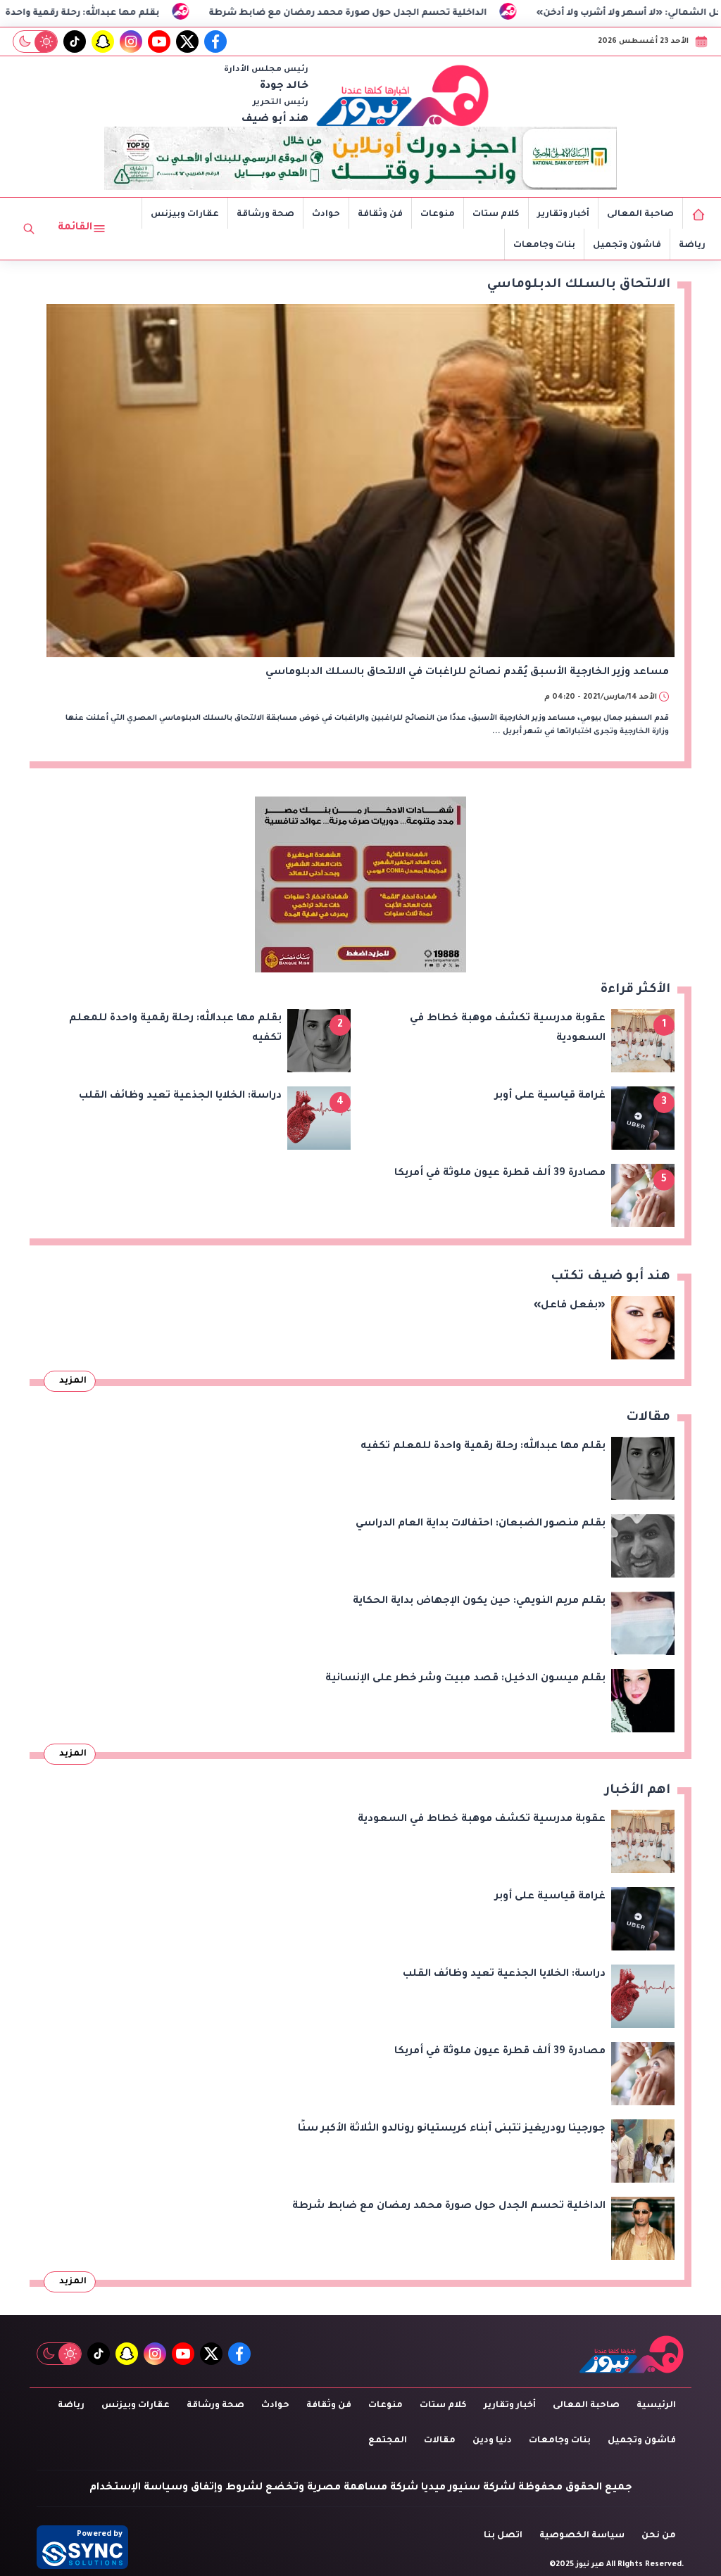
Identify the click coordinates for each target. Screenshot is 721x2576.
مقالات (440, 2441)
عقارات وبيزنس (185, 215)
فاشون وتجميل (627, 246)
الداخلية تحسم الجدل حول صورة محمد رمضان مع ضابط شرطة (416, 13)
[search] (29, 229)
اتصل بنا (503, 2536)
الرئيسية (656, 2406)
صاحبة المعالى (640, 215)
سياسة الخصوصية (582, 2536)
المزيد (73, 1381)
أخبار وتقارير (563, 215)
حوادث (326, 215)
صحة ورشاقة (265, 215)
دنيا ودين (492, 2441)
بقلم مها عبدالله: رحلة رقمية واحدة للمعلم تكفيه (118, 13)
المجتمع (388, 2441)
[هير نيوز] (403, 95)
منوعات (438, 215)
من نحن (659, 2536)
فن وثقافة (380, 215)
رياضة (692, 246)
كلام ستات (496, 215)
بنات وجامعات (544, 246)
